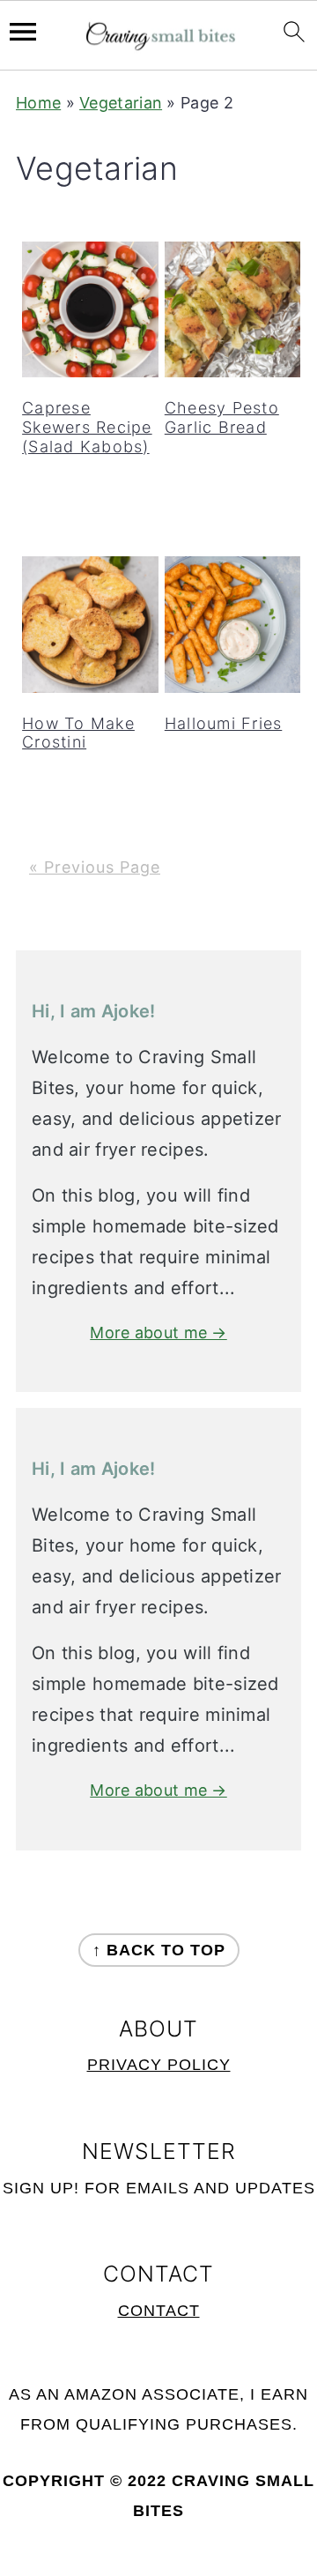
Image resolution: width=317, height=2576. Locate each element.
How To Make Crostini (78, 733)
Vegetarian (121, 103)
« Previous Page (95, 867)
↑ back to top (159, 1950)
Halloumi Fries (224, 723)
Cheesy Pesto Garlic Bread (222, 417)
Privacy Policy (159, 2065)
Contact (159, 2311)
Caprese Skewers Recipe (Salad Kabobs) (87, 427)
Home (38, 103)
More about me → (158, 1333)
